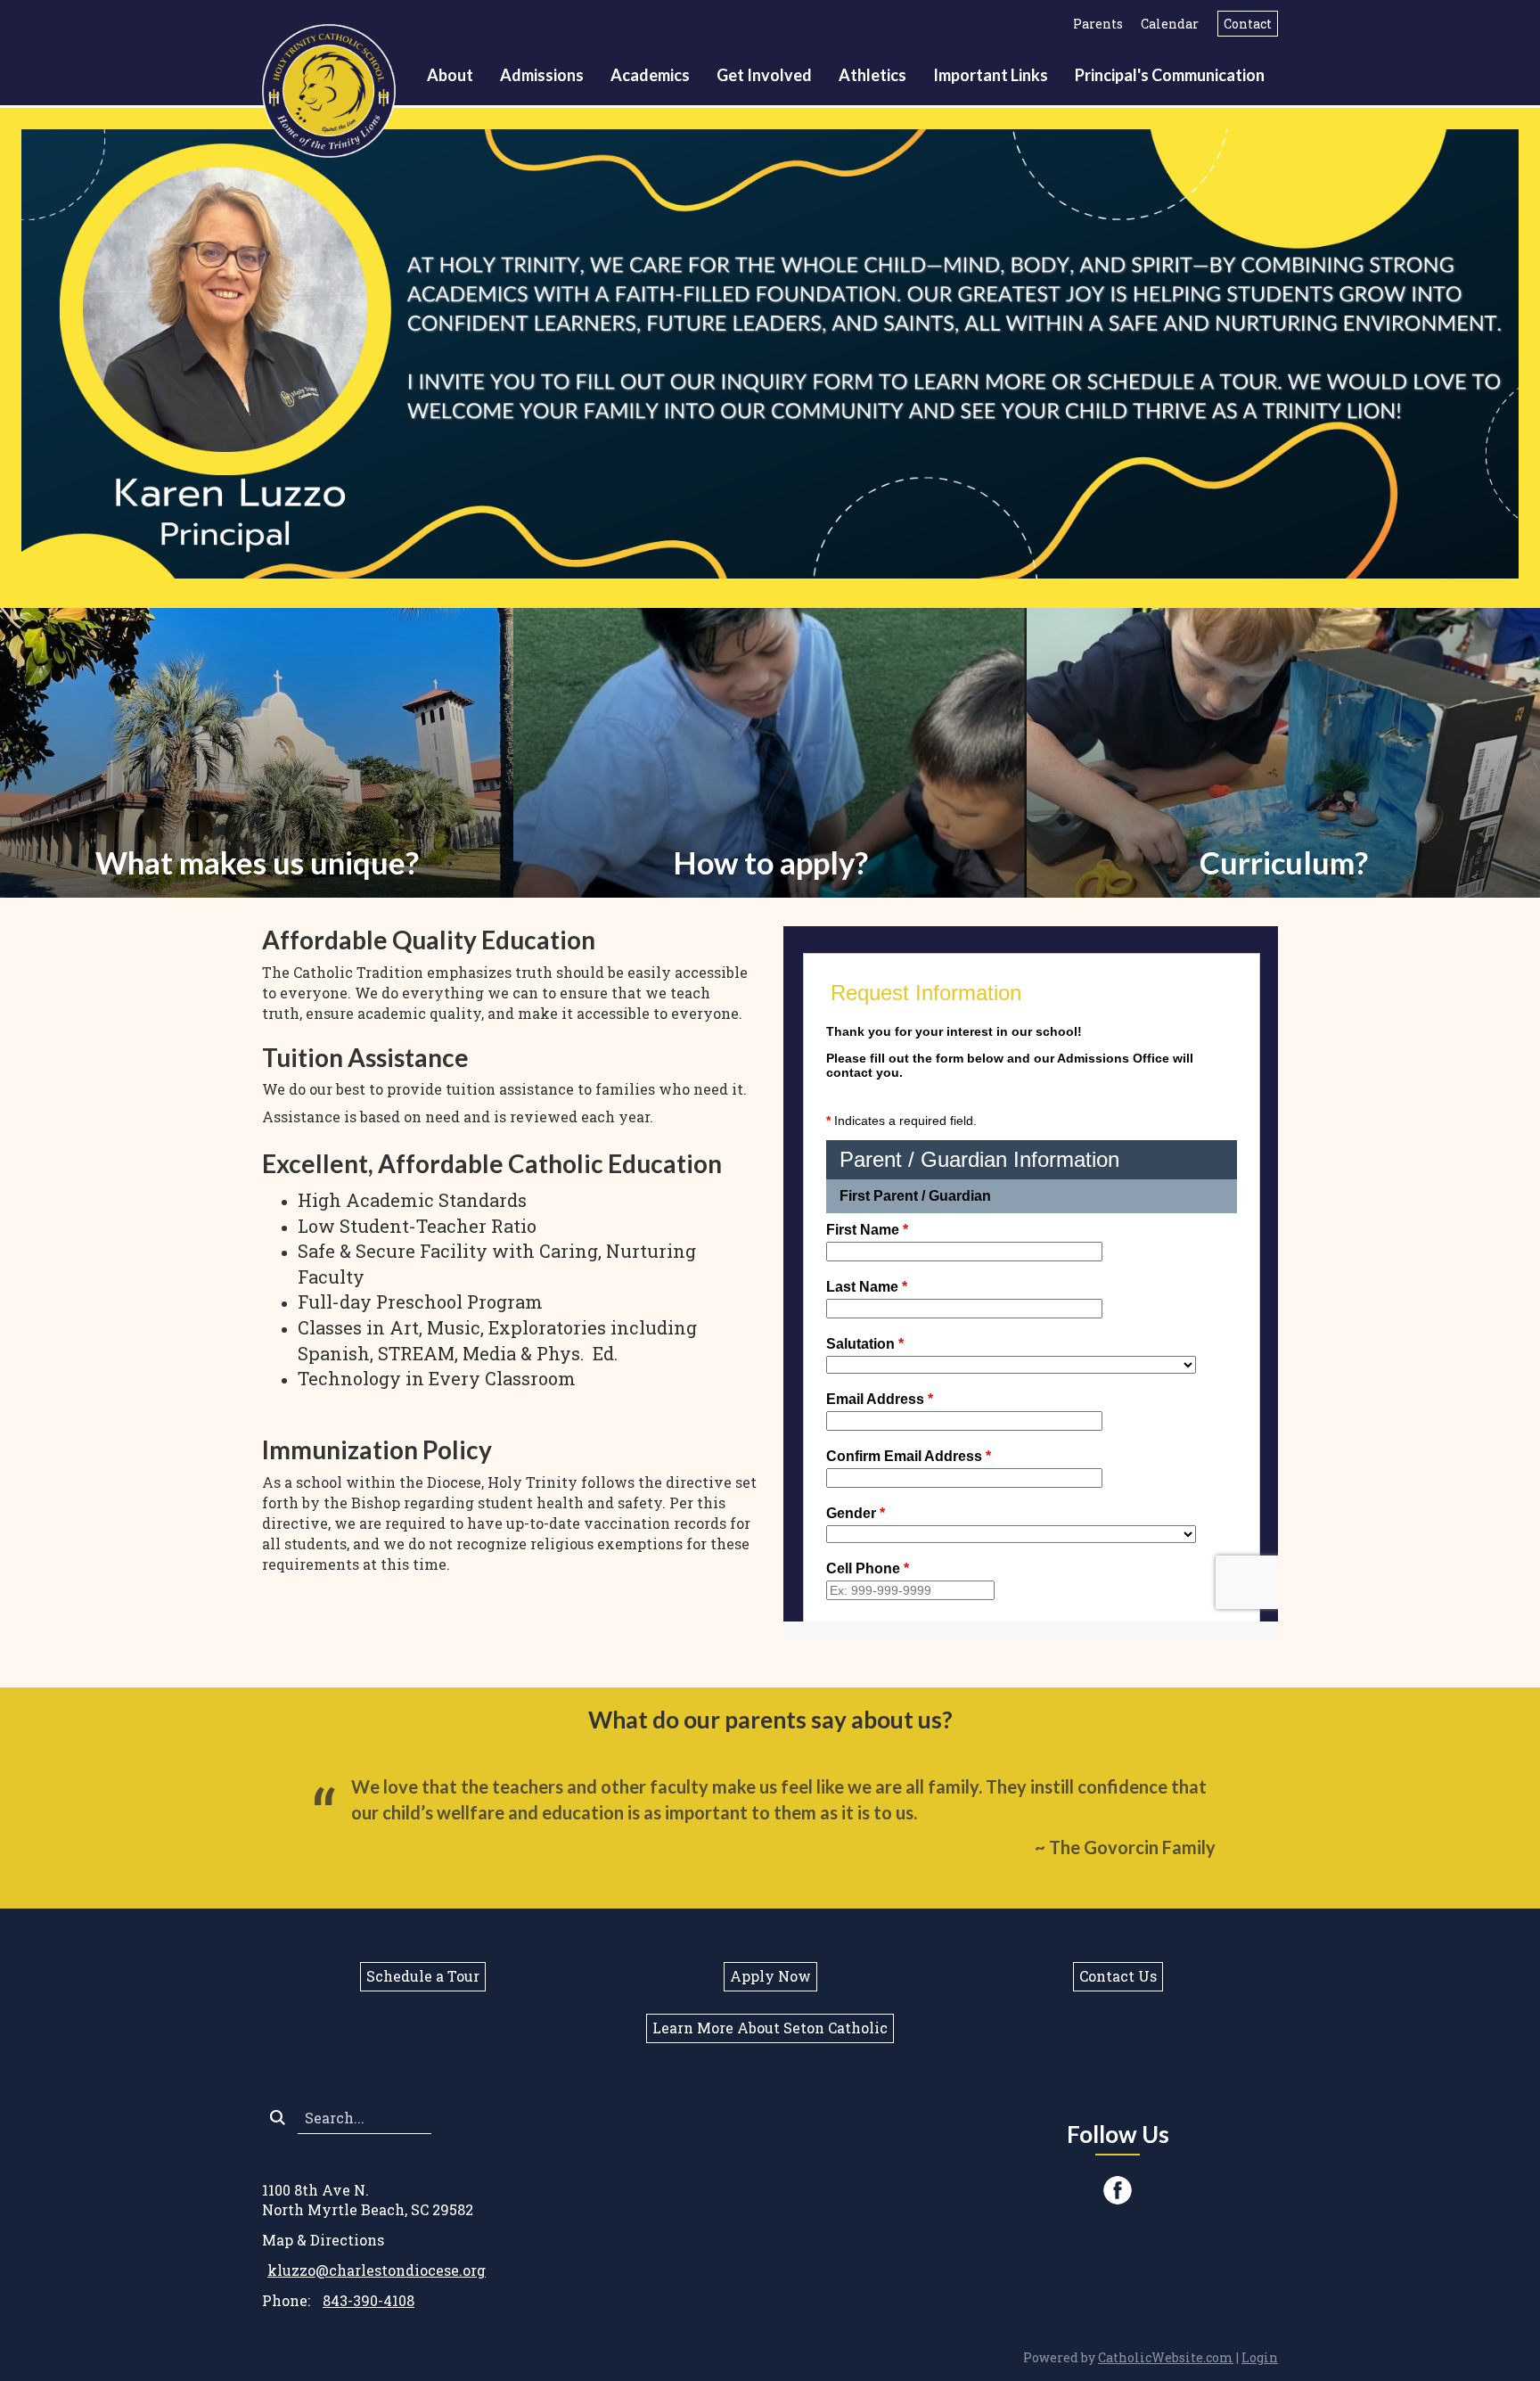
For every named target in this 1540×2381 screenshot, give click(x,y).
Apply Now (770, 1976)
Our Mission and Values (257, 778)
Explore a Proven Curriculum (1283, 778)
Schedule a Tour (423, 1976)
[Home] (334, 89)
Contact (1248, 24)
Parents (1098, 24)
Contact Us (1118, 1976)
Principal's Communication (1170, 75)
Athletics (872, 75)
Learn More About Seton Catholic (770, 2028)
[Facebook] (1118, 2190)
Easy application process (770, 778)
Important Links (991, 75)
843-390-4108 (369, 2300)
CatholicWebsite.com (1166, 2357)
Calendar (1170, 24)
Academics (650, 75)
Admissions (542, 75)
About (450, 75)
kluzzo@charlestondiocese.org (377, 2270)
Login (1260, 2357)
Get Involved (764, 75)
